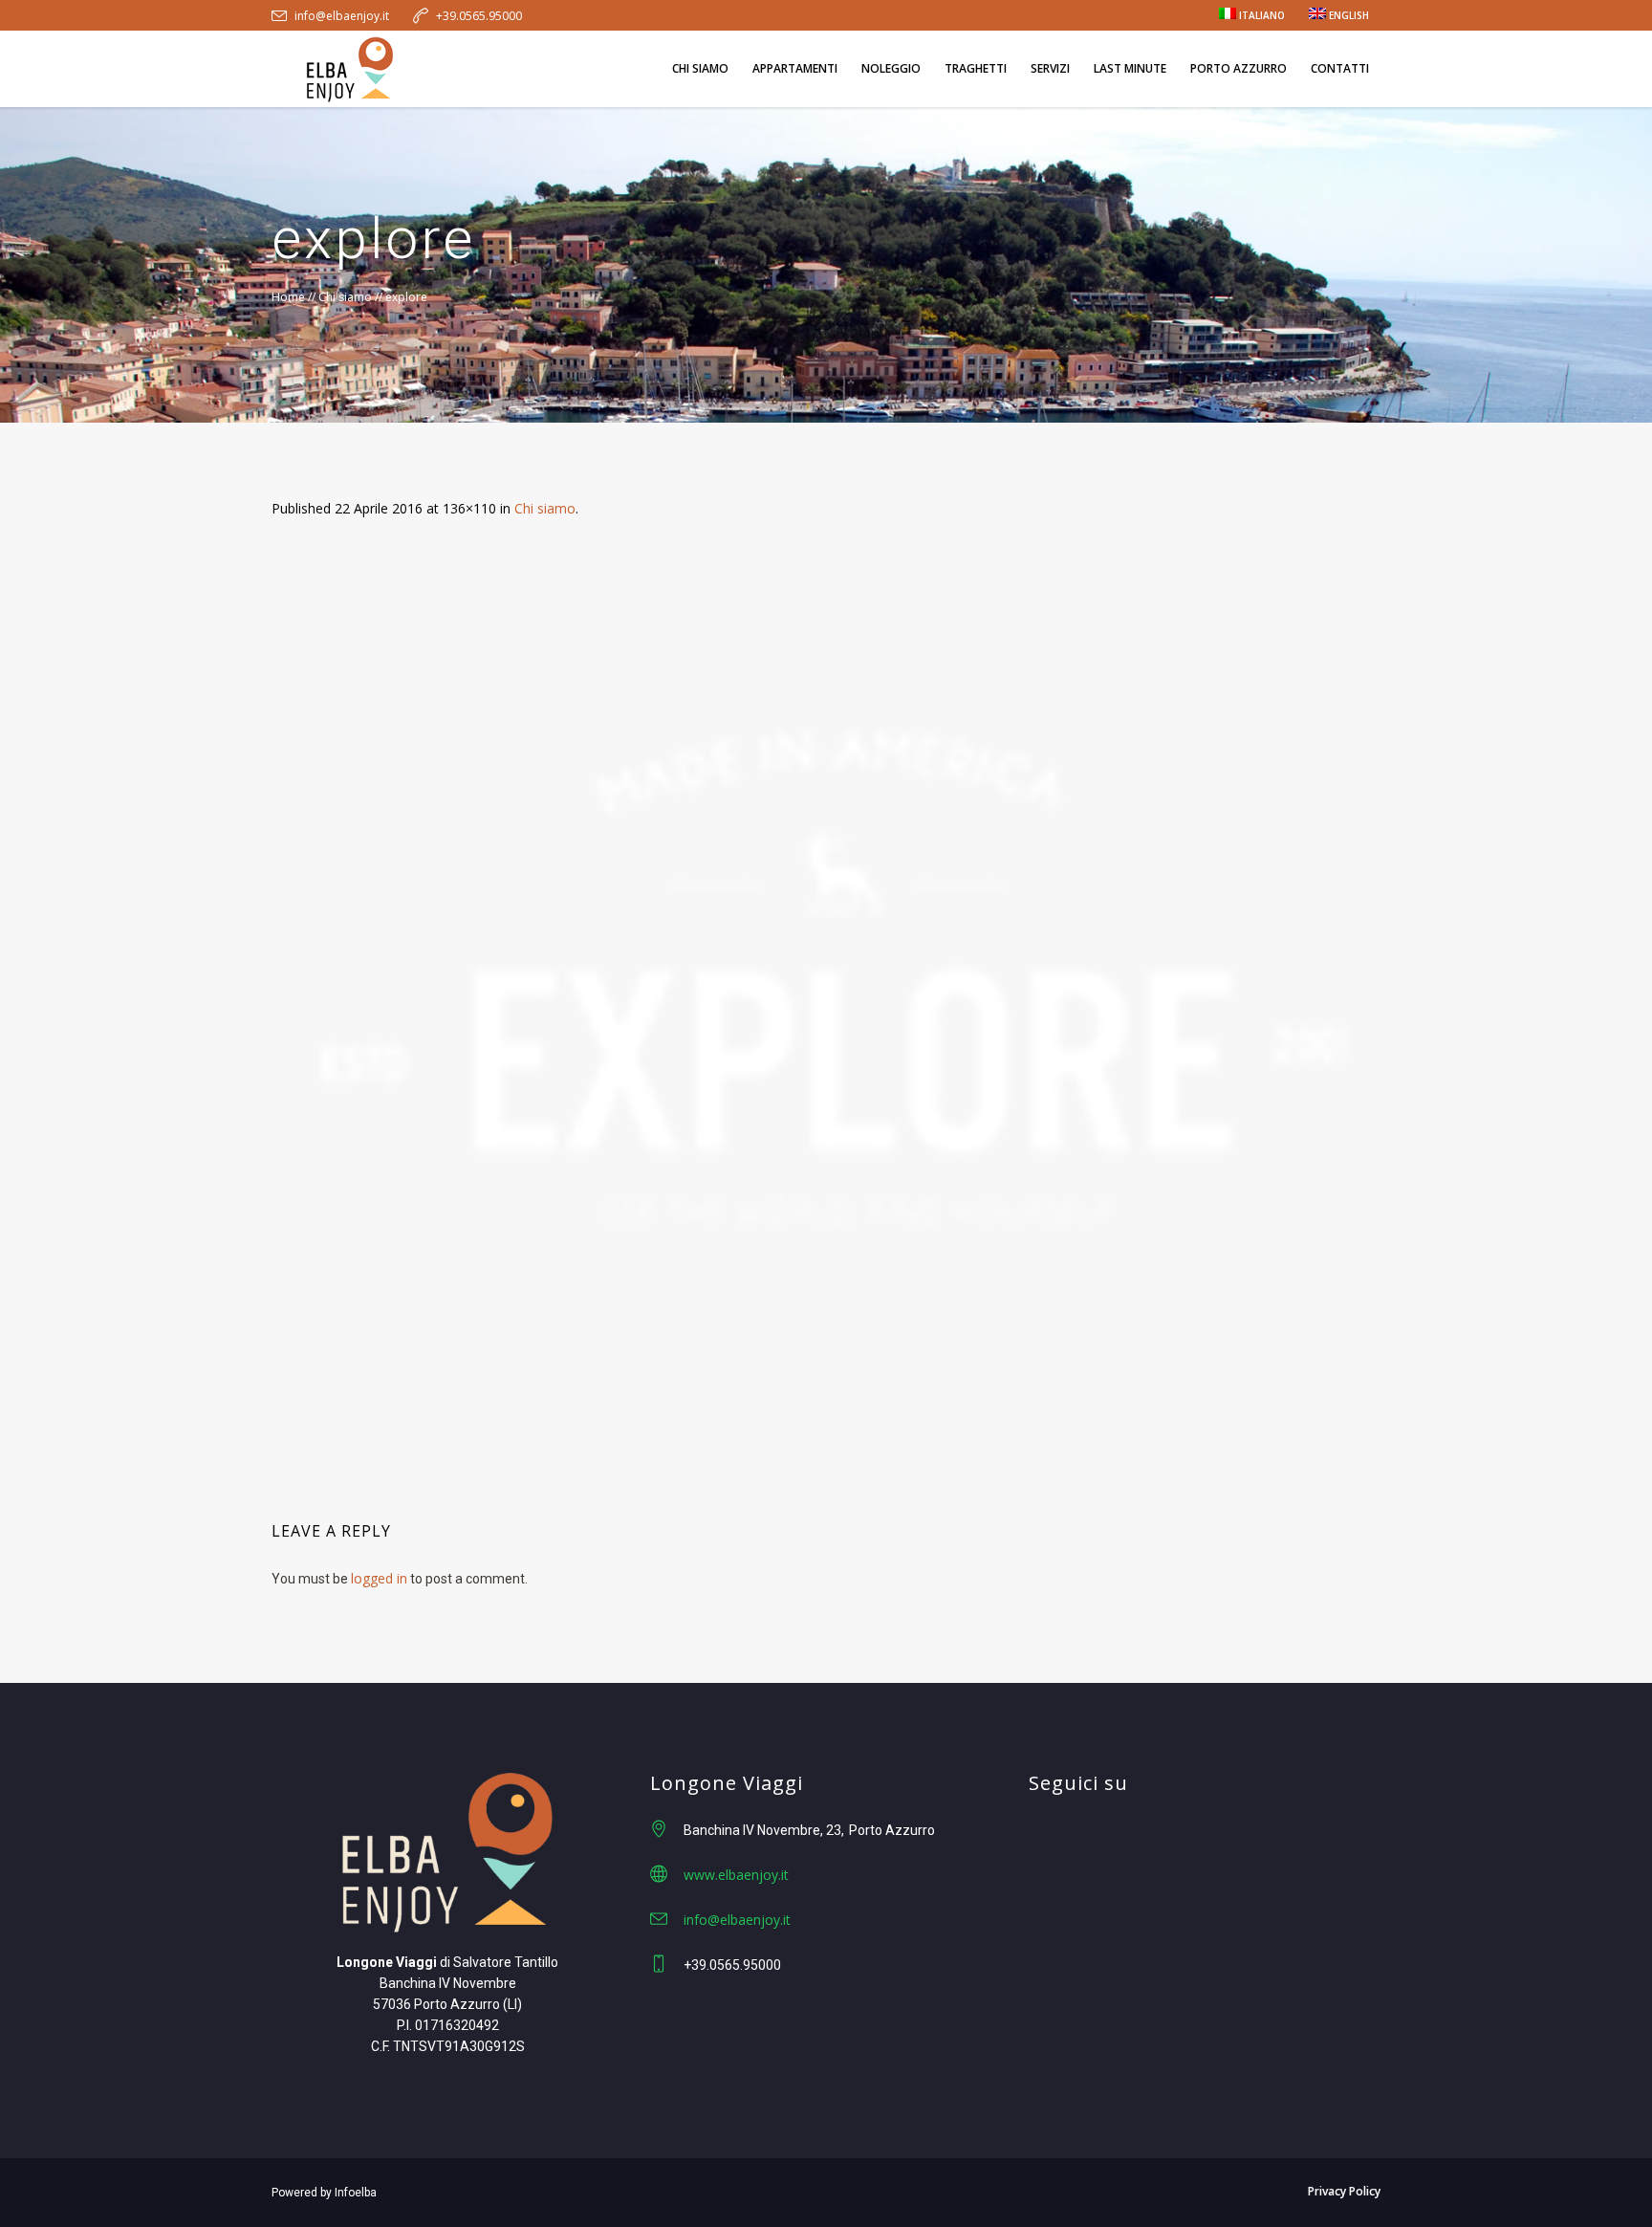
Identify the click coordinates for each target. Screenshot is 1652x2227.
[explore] (826, 1015)
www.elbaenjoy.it (736, 1875)
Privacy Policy (1344, 2191)
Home (288, 297)
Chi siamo (345, 297)
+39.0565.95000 (479, 16)
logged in (379, 1578)
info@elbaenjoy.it (342, 16)
